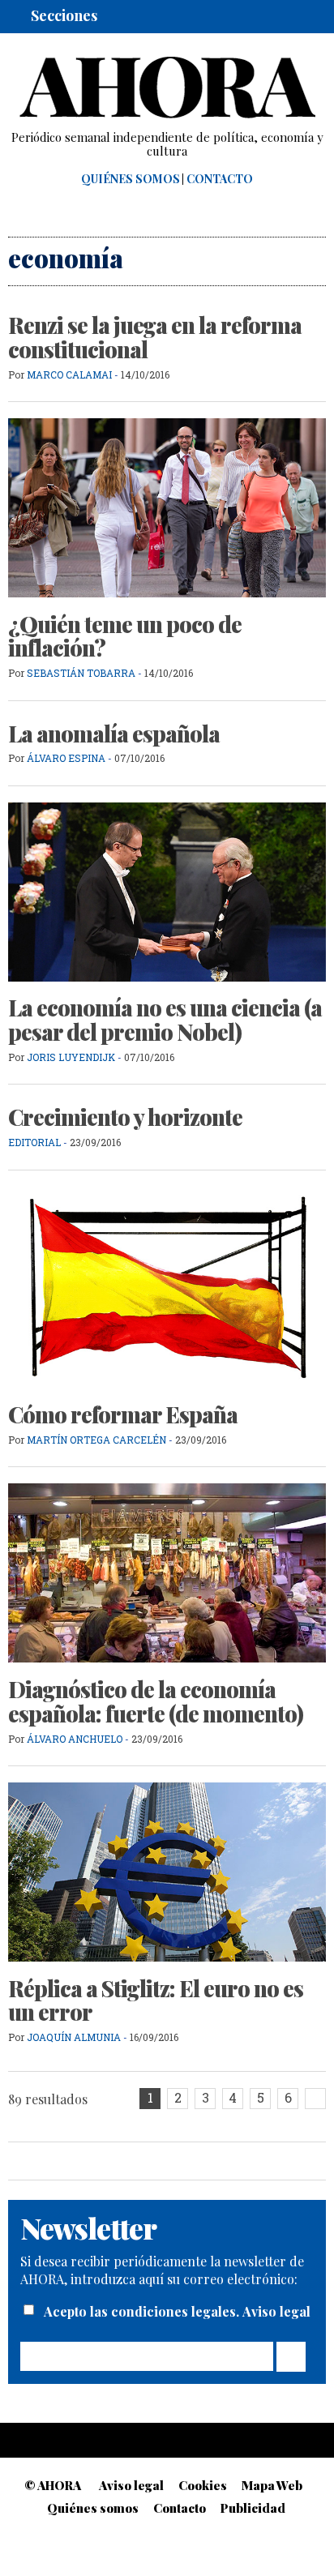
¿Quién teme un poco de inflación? (125, 636)
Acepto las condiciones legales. (143, 2311)
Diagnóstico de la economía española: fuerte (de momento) (156, 1701)
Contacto (220, 179)
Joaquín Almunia (74, 2037)
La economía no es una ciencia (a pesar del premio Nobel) (165, 1020)
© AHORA (53, 2485)
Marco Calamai (69, 374)
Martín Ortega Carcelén (96, 1440)
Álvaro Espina (66, 758)
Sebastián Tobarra (81, 673)
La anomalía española (114, 734)
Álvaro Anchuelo (75, 1739)
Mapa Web (272, 2485)
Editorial (34, 1142)
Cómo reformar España (123, 1414)
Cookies (203, 2485)
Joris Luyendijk (72, 1057)
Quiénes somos (131, 179)
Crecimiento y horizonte (125, 1117)
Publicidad (253, 2508)
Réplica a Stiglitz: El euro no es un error (156, 2000)
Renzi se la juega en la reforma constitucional (155, 337)
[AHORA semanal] (167, 88)
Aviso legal (276, 2311)
